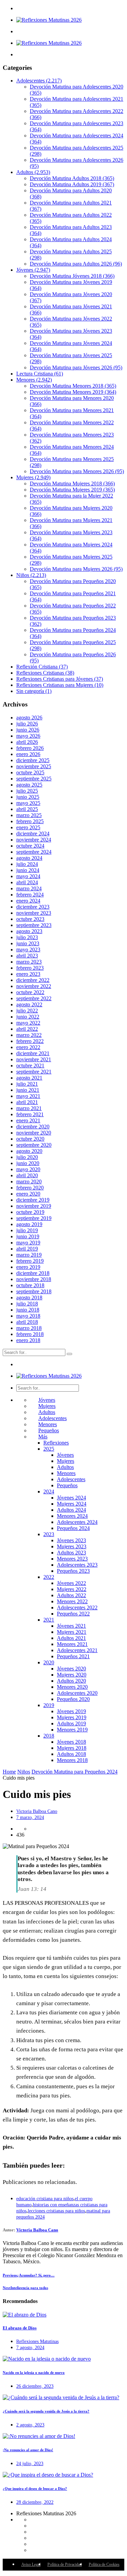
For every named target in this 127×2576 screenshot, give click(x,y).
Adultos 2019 (71, 1723)
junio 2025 (28, 797)
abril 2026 (27, 742)
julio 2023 (27, 937)
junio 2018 (28, 1310)
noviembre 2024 (34, 840)
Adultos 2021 (71, 1638)
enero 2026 (28, 754)
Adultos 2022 (71, 1595)
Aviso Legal (31, 2564)
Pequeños (49, 1430)
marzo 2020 (29, 1182)
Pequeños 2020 (73, 1699)
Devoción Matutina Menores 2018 (73, 386)
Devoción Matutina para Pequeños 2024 (75, 1772)
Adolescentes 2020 (77, 1693)
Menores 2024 (72, 1516)
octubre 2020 (30, 1139)
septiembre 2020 (34, 1145)
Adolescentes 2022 (77, 1607)
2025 (49, 1449)
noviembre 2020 (34, 1133)
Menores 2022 (72, 1601)
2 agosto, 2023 (30, 2425)
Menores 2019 (72, 1730)
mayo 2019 (28, 1243)
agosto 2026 (29, 718)
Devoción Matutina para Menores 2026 (77, 471)
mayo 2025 (28, 803)
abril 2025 (27, 809)
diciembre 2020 (33, 1127)
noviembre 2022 (34, 986)
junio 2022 (28, 1017)
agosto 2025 (29, 785)
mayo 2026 (28, 736)
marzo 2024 (29, 888)
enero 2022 (28, 1047)
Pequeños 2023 (73, 1571)
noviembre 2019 (34, 1206)
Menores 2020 (72, 1687)
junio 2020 (28, 1163)
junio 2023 (28, 943)
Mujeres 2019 (72, 1717)
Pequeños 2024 (73, 1528)
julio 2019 (27, 1230)
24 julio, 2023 (30, 2464)
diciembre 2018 (33, 1273)
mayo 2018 (28, 1316)
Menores (34, 380)
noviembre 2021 (34, 1059)
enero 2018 (28, 1340)
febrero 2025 (30, 821)
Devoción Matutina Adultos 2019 (72, 184)
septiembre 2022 (34, 998)
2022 (49, 1577)
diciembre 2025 (33, 760)
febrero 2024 (30, 895)
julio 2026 (27, 724)
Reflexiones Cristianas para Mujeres (60, 685)
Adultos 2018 (71, 1754)
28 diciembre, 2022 (35, 2502)
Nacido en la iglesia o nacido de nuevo (34, 2372)
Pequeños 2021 (73, 1656)
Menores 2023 (72, 1559)
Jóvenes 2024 (71, 1498)
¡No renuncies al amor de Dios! (28, 2450)
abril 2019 (27, 1249)
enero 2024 (28, 901)
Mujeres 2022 (72, 1589)
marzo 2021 (29, 1108)
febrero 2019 (30, 1261)
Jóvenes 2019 (71, 1711)
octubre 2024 (30, 846)
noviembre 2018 (34, 1279)
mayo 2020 (28, 1169)
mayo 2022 (28, 1023)
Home (9, 1772)
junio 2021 (28, 1090)
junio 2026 (28, 730)
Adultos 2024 (71, 1510)
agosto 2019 (29, 1224)
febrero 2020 (30, 1188)
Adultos (33, 172)
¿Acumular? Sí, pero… (29, 2275)
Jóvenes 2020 (71, 1669)
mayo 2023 (28, 950)
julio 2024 (27, 864)
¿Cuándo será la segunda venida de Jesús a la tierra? (46, 2411)
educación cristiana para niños (45, 2199)
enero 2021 (28, 1120)
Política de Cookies (104, 2564)
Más (43, 1437)
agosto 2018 (29, 1297)
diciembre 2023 (33, 907)
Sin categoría (34, 691)
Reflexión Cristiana (42, 667)
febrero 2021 (30, 1114)
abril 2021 (27, 1102)
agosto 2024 (29, 858)
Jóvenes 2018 (71, 1742)
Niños (31, 575)
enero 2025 (28, 827)
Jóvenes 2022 (71, 1583)
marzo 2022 (29, 1035)
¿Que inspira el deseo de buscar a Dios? (35, 2488)
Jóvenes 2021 (71, 1626)
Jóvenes (33, 270)
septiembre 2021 (34, 1072)
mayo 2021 (28, 1096)
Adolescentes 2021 (77, 1650)
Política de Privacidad (65, 2564)
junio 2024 (28, 870)
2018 (49, 1736)
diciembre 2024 (33, 834)
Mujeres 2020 (72, 1675)
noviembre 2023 (34, 913)
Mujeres (33, 477)
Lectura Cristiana (40, 374)
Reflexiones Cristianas (45, 673)
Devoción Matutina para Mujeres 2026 (76, 569)
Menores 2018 (72, 1760)
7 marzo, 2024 (30, 1817)
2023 (49, 1534)
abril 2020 (27, 1175)
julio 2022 (27, 1011)
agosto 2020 (29, 1151)
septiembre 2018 (34, 1291)
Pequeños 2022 (73, 1614)
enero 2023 (28, 974)
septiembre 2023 (34, 925)
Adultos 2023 (71, 1553)
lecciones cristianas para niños (56, 2211)
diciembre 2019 (33, 1200)
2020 (49, 1662)
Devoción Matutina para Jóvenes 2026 (76, 367)
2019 (49, 1705)
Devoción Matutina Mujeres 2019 (72, 490)
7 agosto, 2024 (30, 2348)
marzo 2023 (29, 962)
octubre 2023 (30, 919)
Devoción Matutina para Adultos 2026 (76, 264)
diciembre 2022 (33, 980)
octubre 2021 (30, 1066)
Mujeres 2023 (72, 1546)
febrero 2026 (30, 748)
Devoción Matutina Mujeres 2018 (72, 483)
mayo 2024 (28, 876)
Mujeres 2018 (72, 1748)
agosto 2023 (29, 931)
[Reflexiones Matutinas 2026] (49, 20)
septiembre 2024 (34, 852)
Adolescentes (39, 81)
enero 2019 (28, 1267)
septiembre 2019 (34, 1218)
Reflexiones (56, 1443)
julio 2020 (27, 1157)
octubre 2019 (30, 1212)
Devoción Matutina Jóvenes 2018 (72, 276)
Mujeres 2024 (72, 1504)
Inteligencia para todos (25, 2288)
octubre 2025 (30, 772)
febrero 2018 (30, 1334)
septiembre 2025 (34, 779)
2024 (49, 1492)
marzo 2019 (29, 1255)
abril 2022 (27, 1029)
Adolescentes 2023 (77, 1565)
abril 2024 (27, 882)
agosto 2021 (29, 1078)
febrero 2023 (30, 968)
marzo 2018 (29, 1328)
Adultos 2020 (71, 1681)
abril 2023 (27, 956)
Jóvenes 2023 (71, 1540)
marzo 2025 (29, 815)
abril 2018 (27, 1322)
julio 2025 (27, 791)
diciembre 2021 (33, 1053)
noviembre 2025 (34, 766)
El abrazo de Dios (20, 2328)
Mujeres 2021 (72, 1632)
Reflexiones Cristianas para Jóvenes (60, 679)
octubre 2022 (30, 992)
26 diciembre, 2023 (35, 2386)
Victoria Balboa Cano (37, 1811)
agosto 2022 (29, 1004)
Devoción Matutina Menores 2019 (73, 392)
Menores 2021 (72, 1644)
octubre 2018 (30, 1285)
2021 (49, 1620)
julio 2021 (27, 1084)
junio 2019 (28, 1236)
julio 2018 (27, 1304)
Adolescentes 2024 (77, 1522)
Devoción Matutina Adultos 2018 (72, 178)
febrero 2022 (30, 1041)
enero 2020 (28, 1194)
